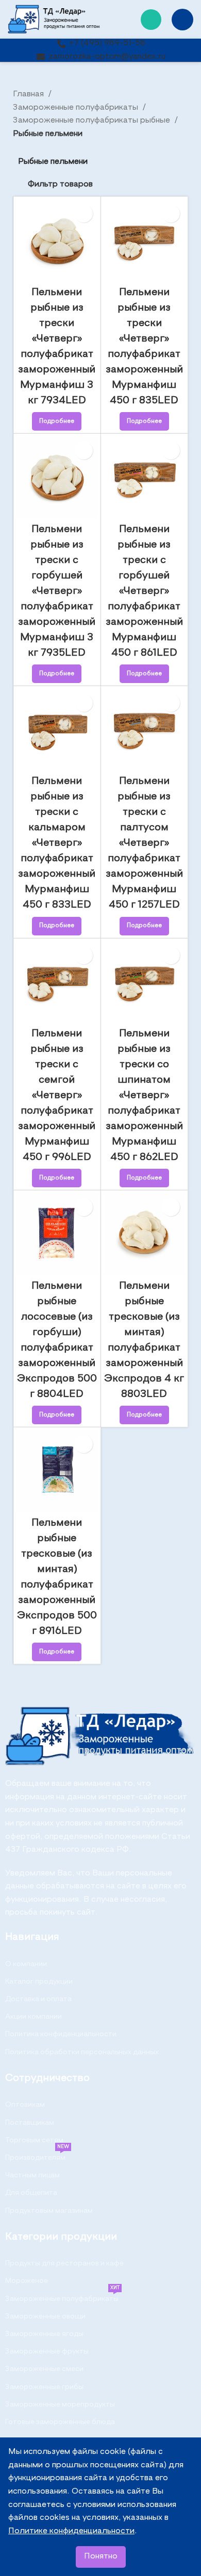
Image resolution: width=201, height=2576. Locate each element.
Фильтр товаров (60, 184)
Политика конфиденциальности (61, 2034)
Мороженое (27, 2281)
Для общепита (31, 2193)
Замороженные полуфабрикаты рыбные (93, 121)
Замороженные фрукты (47, 2351)
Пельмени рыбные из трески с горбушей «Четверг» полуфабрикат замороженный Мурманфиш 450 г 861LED (144, 591)
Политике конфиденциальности (71, 2531)
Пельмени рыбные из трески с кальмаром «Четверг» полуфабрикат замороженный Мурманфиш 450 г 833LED (57, 843)
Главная (29, 94)
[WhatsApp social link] (151, 20)
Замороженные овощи (45, 2316)
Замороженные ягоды (44, 2334)
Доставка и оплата (38, 1999)
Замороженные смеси (44, 2369)
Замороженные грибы (44, 2387)
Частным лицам (32, 2175)
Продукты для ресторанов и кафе (64, 2263)
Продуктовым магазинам (49, 2211)
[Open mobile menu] (182, 20)
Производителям (37, 2155)
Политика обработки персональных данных (82, 2052)
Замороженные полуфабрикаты (77, 108)
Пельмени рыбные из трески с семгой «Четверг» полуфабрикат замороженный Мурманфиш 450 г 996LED (57, 1096)
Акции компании (33, 2017)
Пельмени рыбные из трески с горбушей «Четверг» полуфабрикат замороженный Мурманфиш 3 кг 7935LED (57, 591)
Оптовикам (25, 2105)
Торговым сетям (34, 2140)
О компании (26, 1964)
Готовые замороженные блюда (60, 2422)
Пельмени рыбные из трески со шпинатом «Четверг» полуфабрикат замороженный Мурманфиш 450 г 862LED (144, 1096)
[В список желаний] (84, 214)
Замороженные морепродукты (60, 2404)
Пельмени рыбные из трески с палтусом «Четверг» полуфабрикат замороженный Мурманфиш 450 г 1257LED (144, 843)
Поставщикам (30, 2123)
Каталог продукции (39, 1982)
